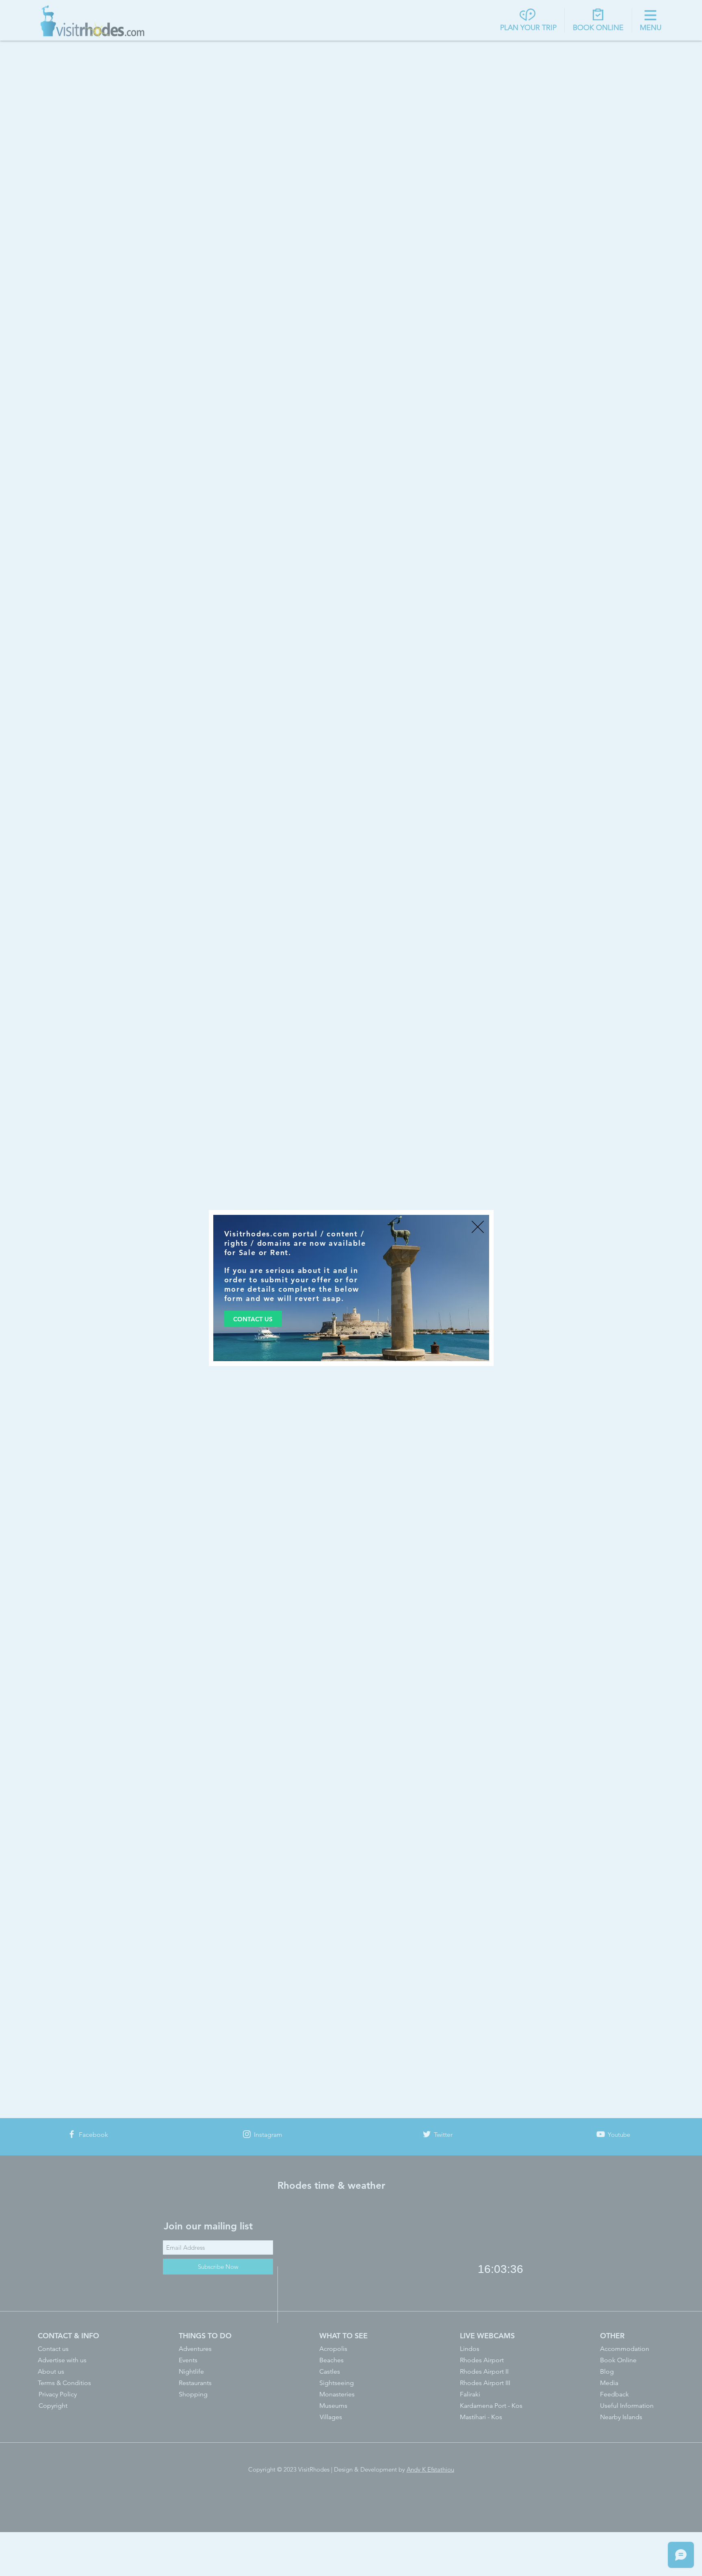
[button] (478, 1227)
